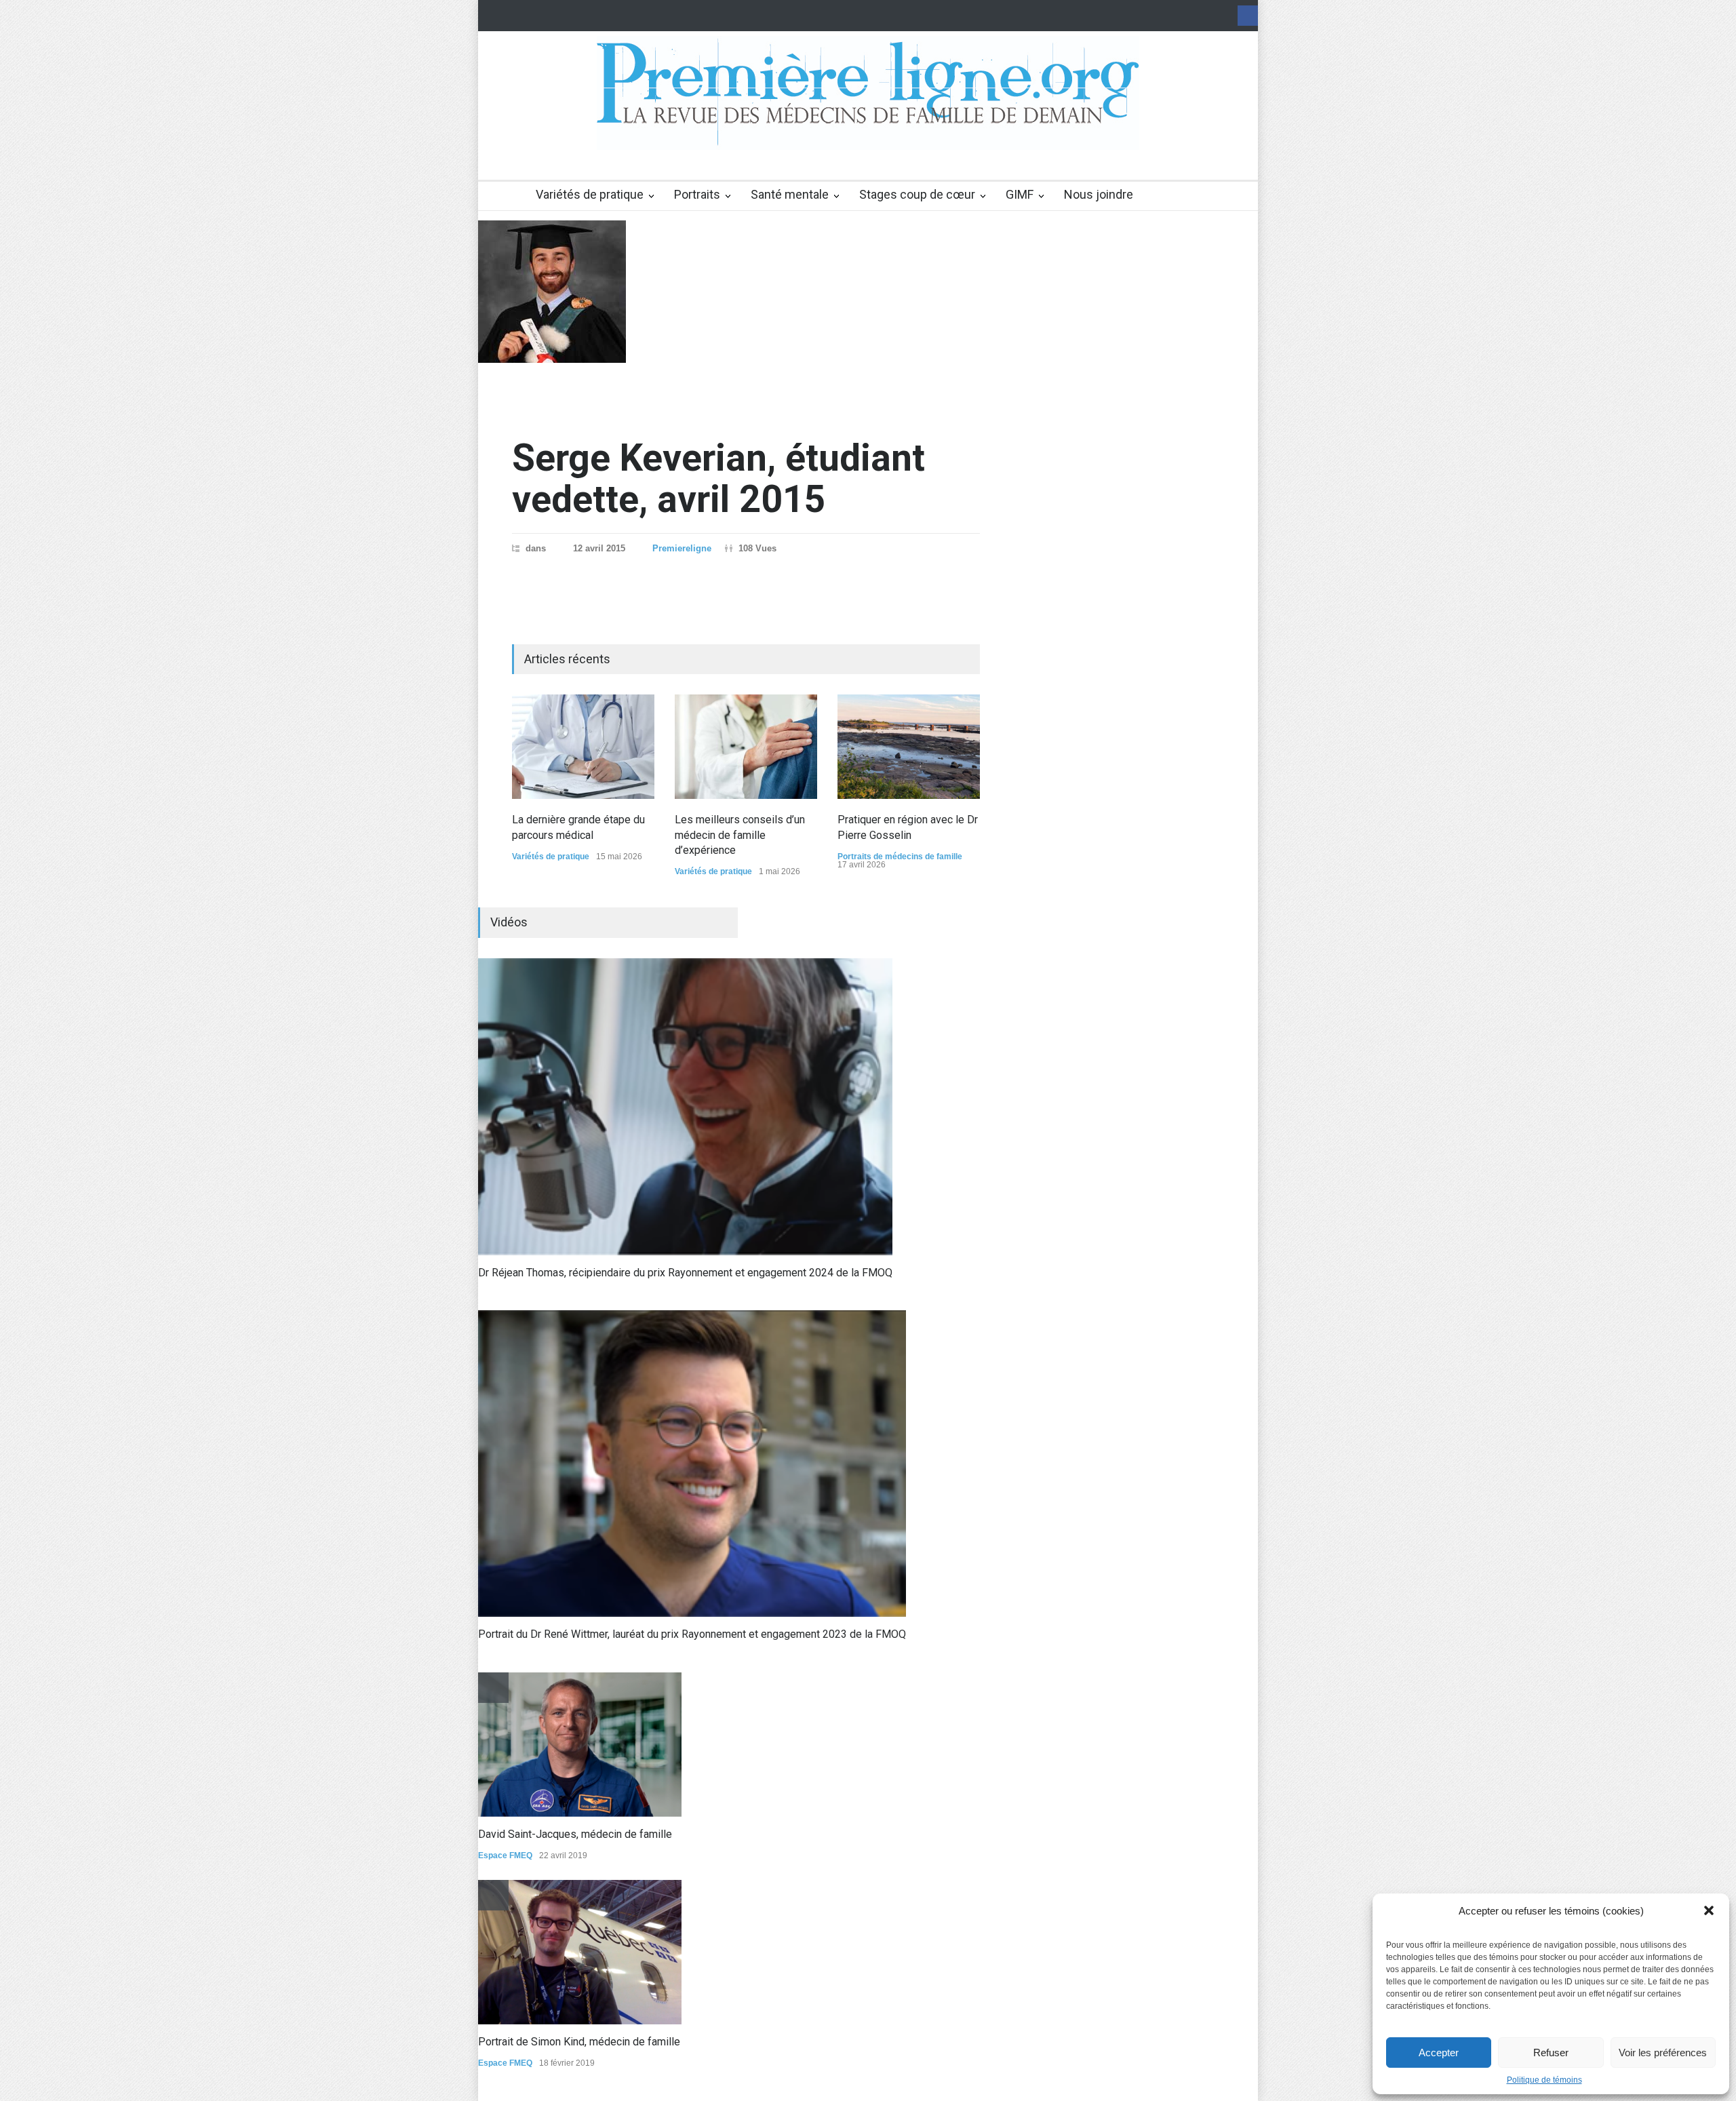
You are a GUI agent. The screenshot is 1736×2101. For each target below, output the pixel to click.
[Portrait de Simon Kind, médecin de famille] (580, 1952)
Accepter (1439, 2053)
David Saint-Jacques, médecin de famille (575, 1834)
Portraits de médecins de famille (900, 857)
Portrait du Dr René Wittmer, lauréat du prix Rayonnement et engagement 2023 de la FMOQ (692, 1634)
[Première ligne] (868, 127)
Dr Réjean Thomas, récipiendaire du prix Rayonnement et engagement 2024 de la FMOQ (685, 1273)
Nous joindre (1099, 194)
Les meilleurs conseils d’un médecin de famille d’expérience (740, 835)
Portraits (697, 194)
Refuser (1551, 2053)
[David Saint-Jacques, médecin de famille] (580, 1745)
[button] (1709, 1910)
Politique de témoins (1544, 2080)
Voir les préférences (1663, 2053)
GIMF (1020, 194)
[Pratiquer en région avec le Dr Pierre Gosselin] (909, 747)
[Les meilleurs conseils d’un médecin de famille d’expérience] (746, 747)
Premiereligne (682, 548)
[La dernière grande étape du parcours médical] (583, 747)
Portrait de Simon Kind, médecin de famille (579, 2042)
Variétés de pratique (590, 194)
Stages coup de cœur (917, 194)
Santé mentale (790, 194)
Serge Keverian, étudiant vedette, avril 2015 (718, 478)
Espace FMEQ (505, 1855)
